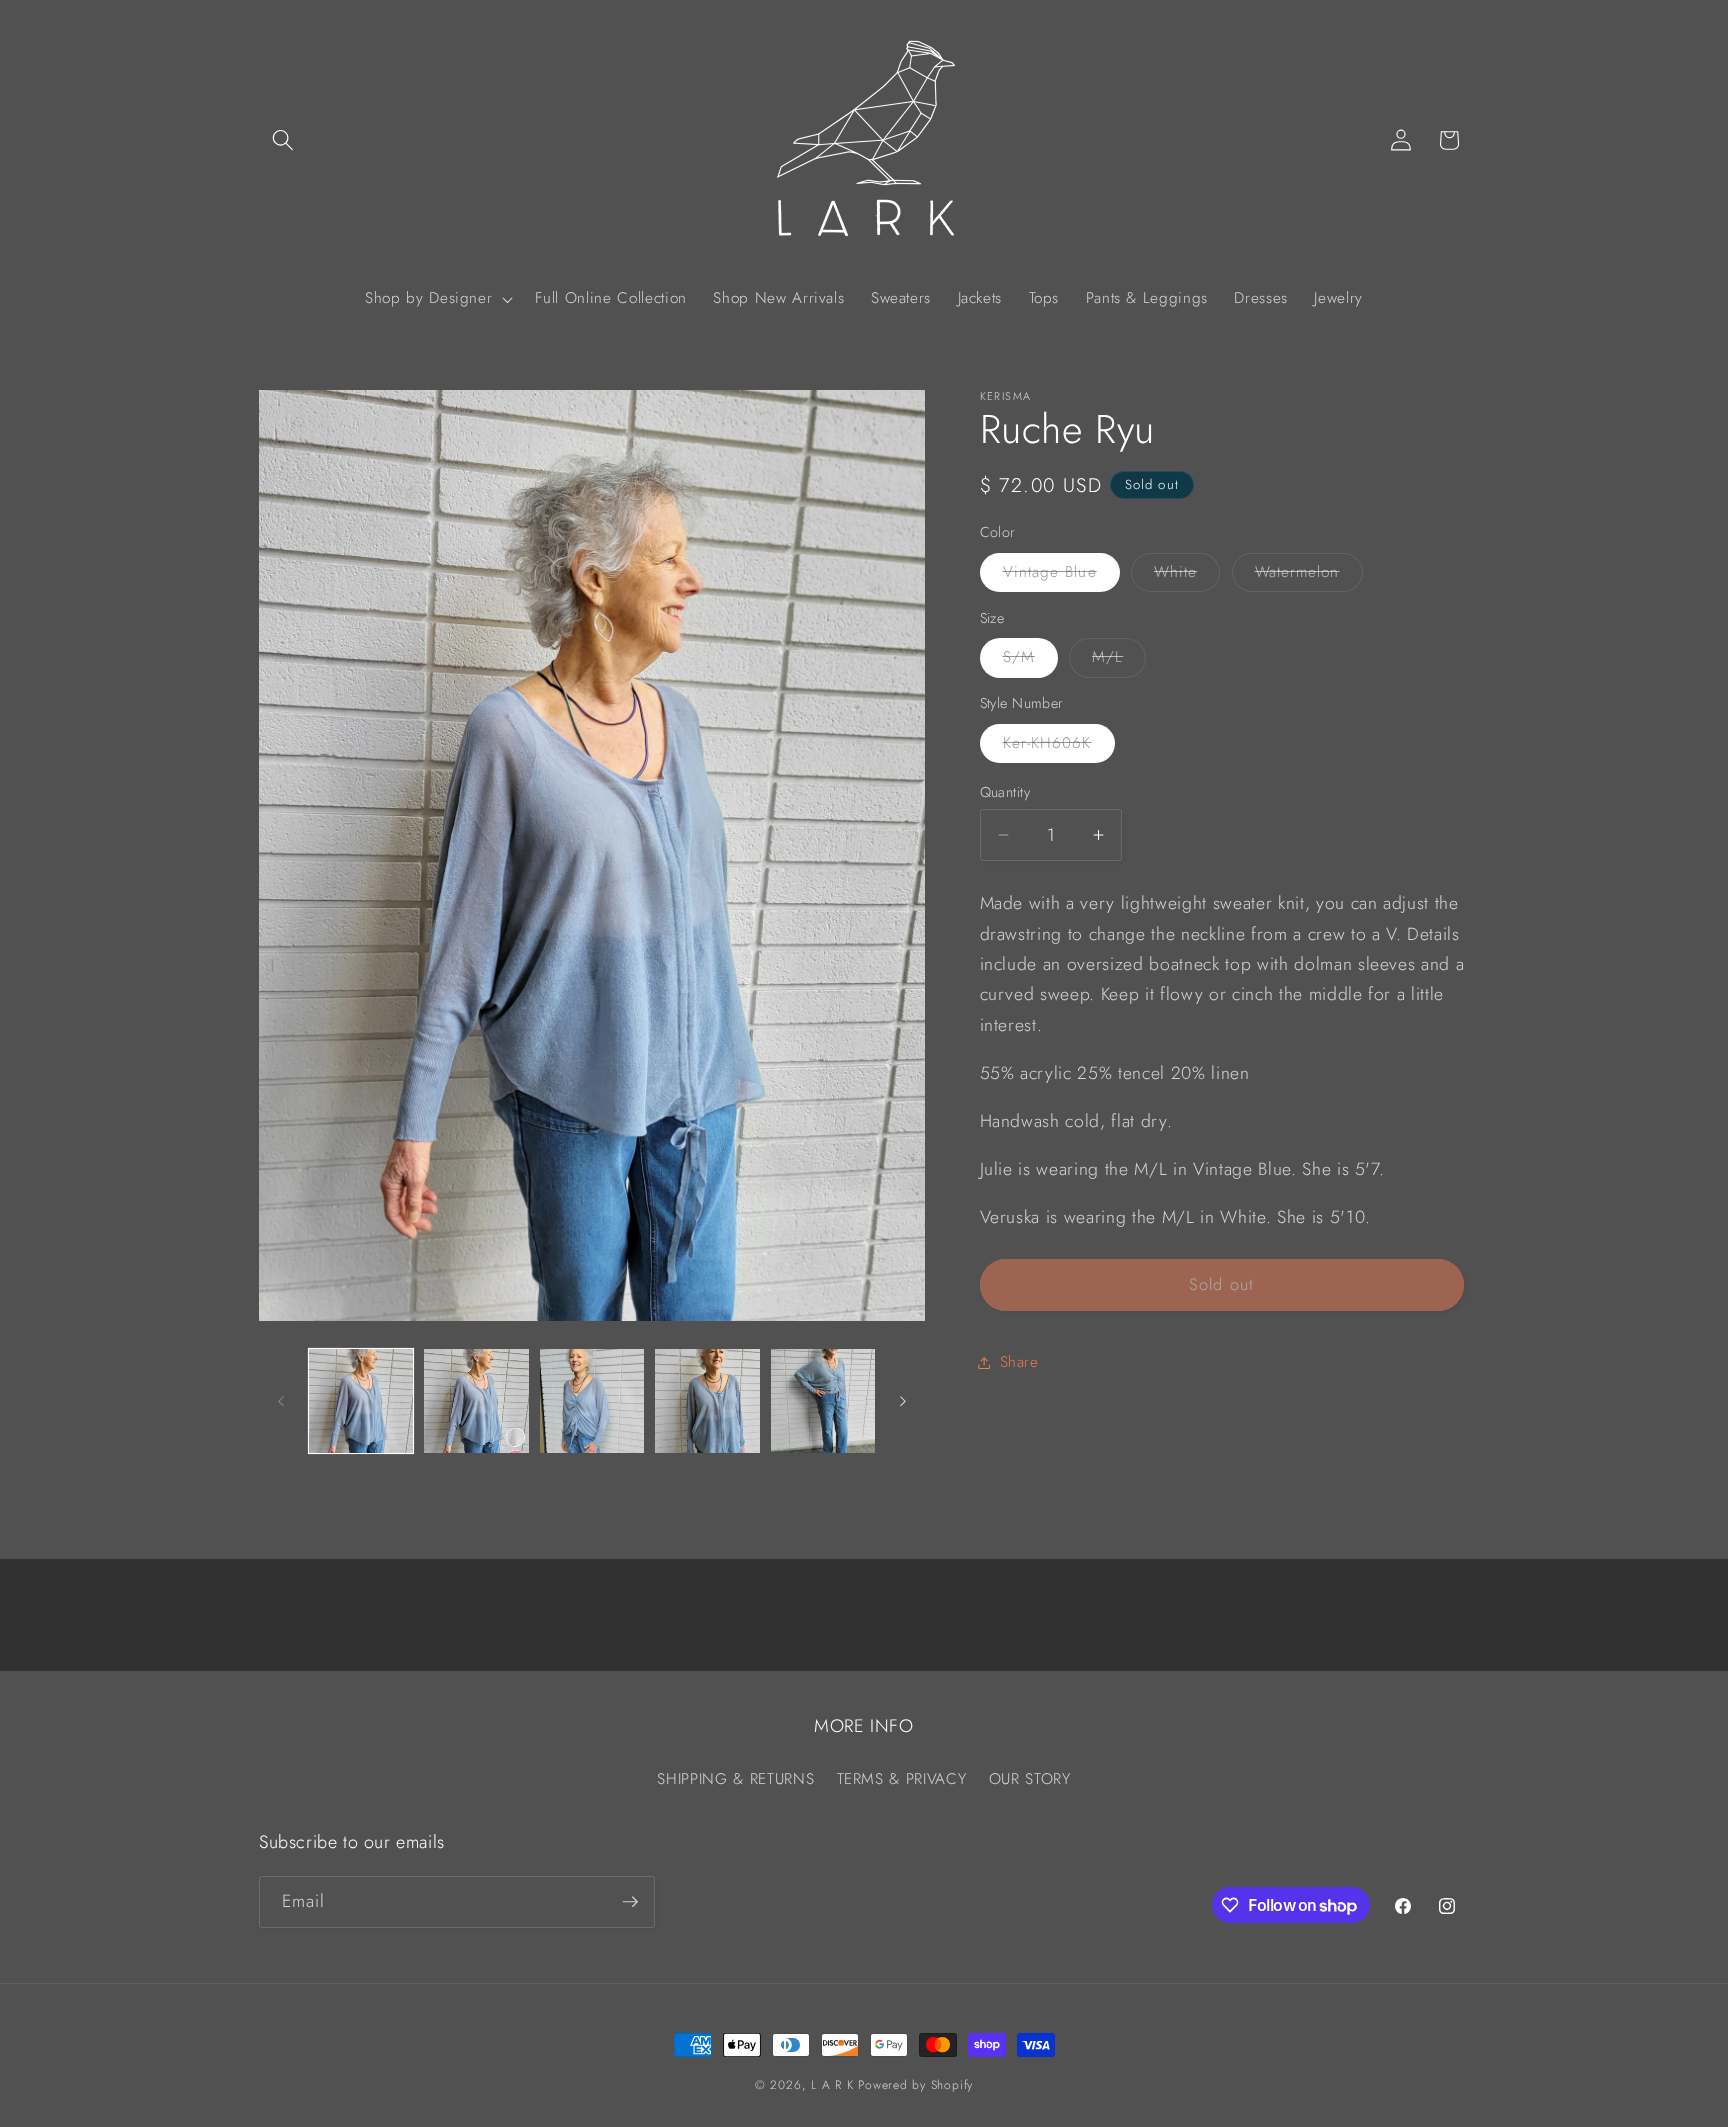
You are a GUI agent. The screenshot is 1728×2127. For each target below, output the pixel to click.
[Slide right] (903, 1401)
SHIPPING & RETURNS (735, 1779)
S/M (1030, 661)
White (1187, 576)
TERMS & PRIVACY (902, 1779)
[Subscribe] (630, 1902)
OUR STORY (1030, 1779)
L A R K (832, 2085)
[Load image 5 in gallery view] (823, 1401)
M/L (1119, 661)
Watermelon (1309, 576)
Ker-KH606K (1059, 747)
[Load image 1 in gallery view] (361, 1401)
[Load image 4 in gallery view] (707, 1401)
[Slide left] (281, 1401)
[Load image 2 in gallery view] (476, 1401)
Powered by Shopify (915, 2085)
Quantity (1005, 792)
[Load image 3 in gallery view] (592, 1401)
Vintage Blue (1061, 576)
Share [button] (1019, 1362)
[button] (283, 140)
